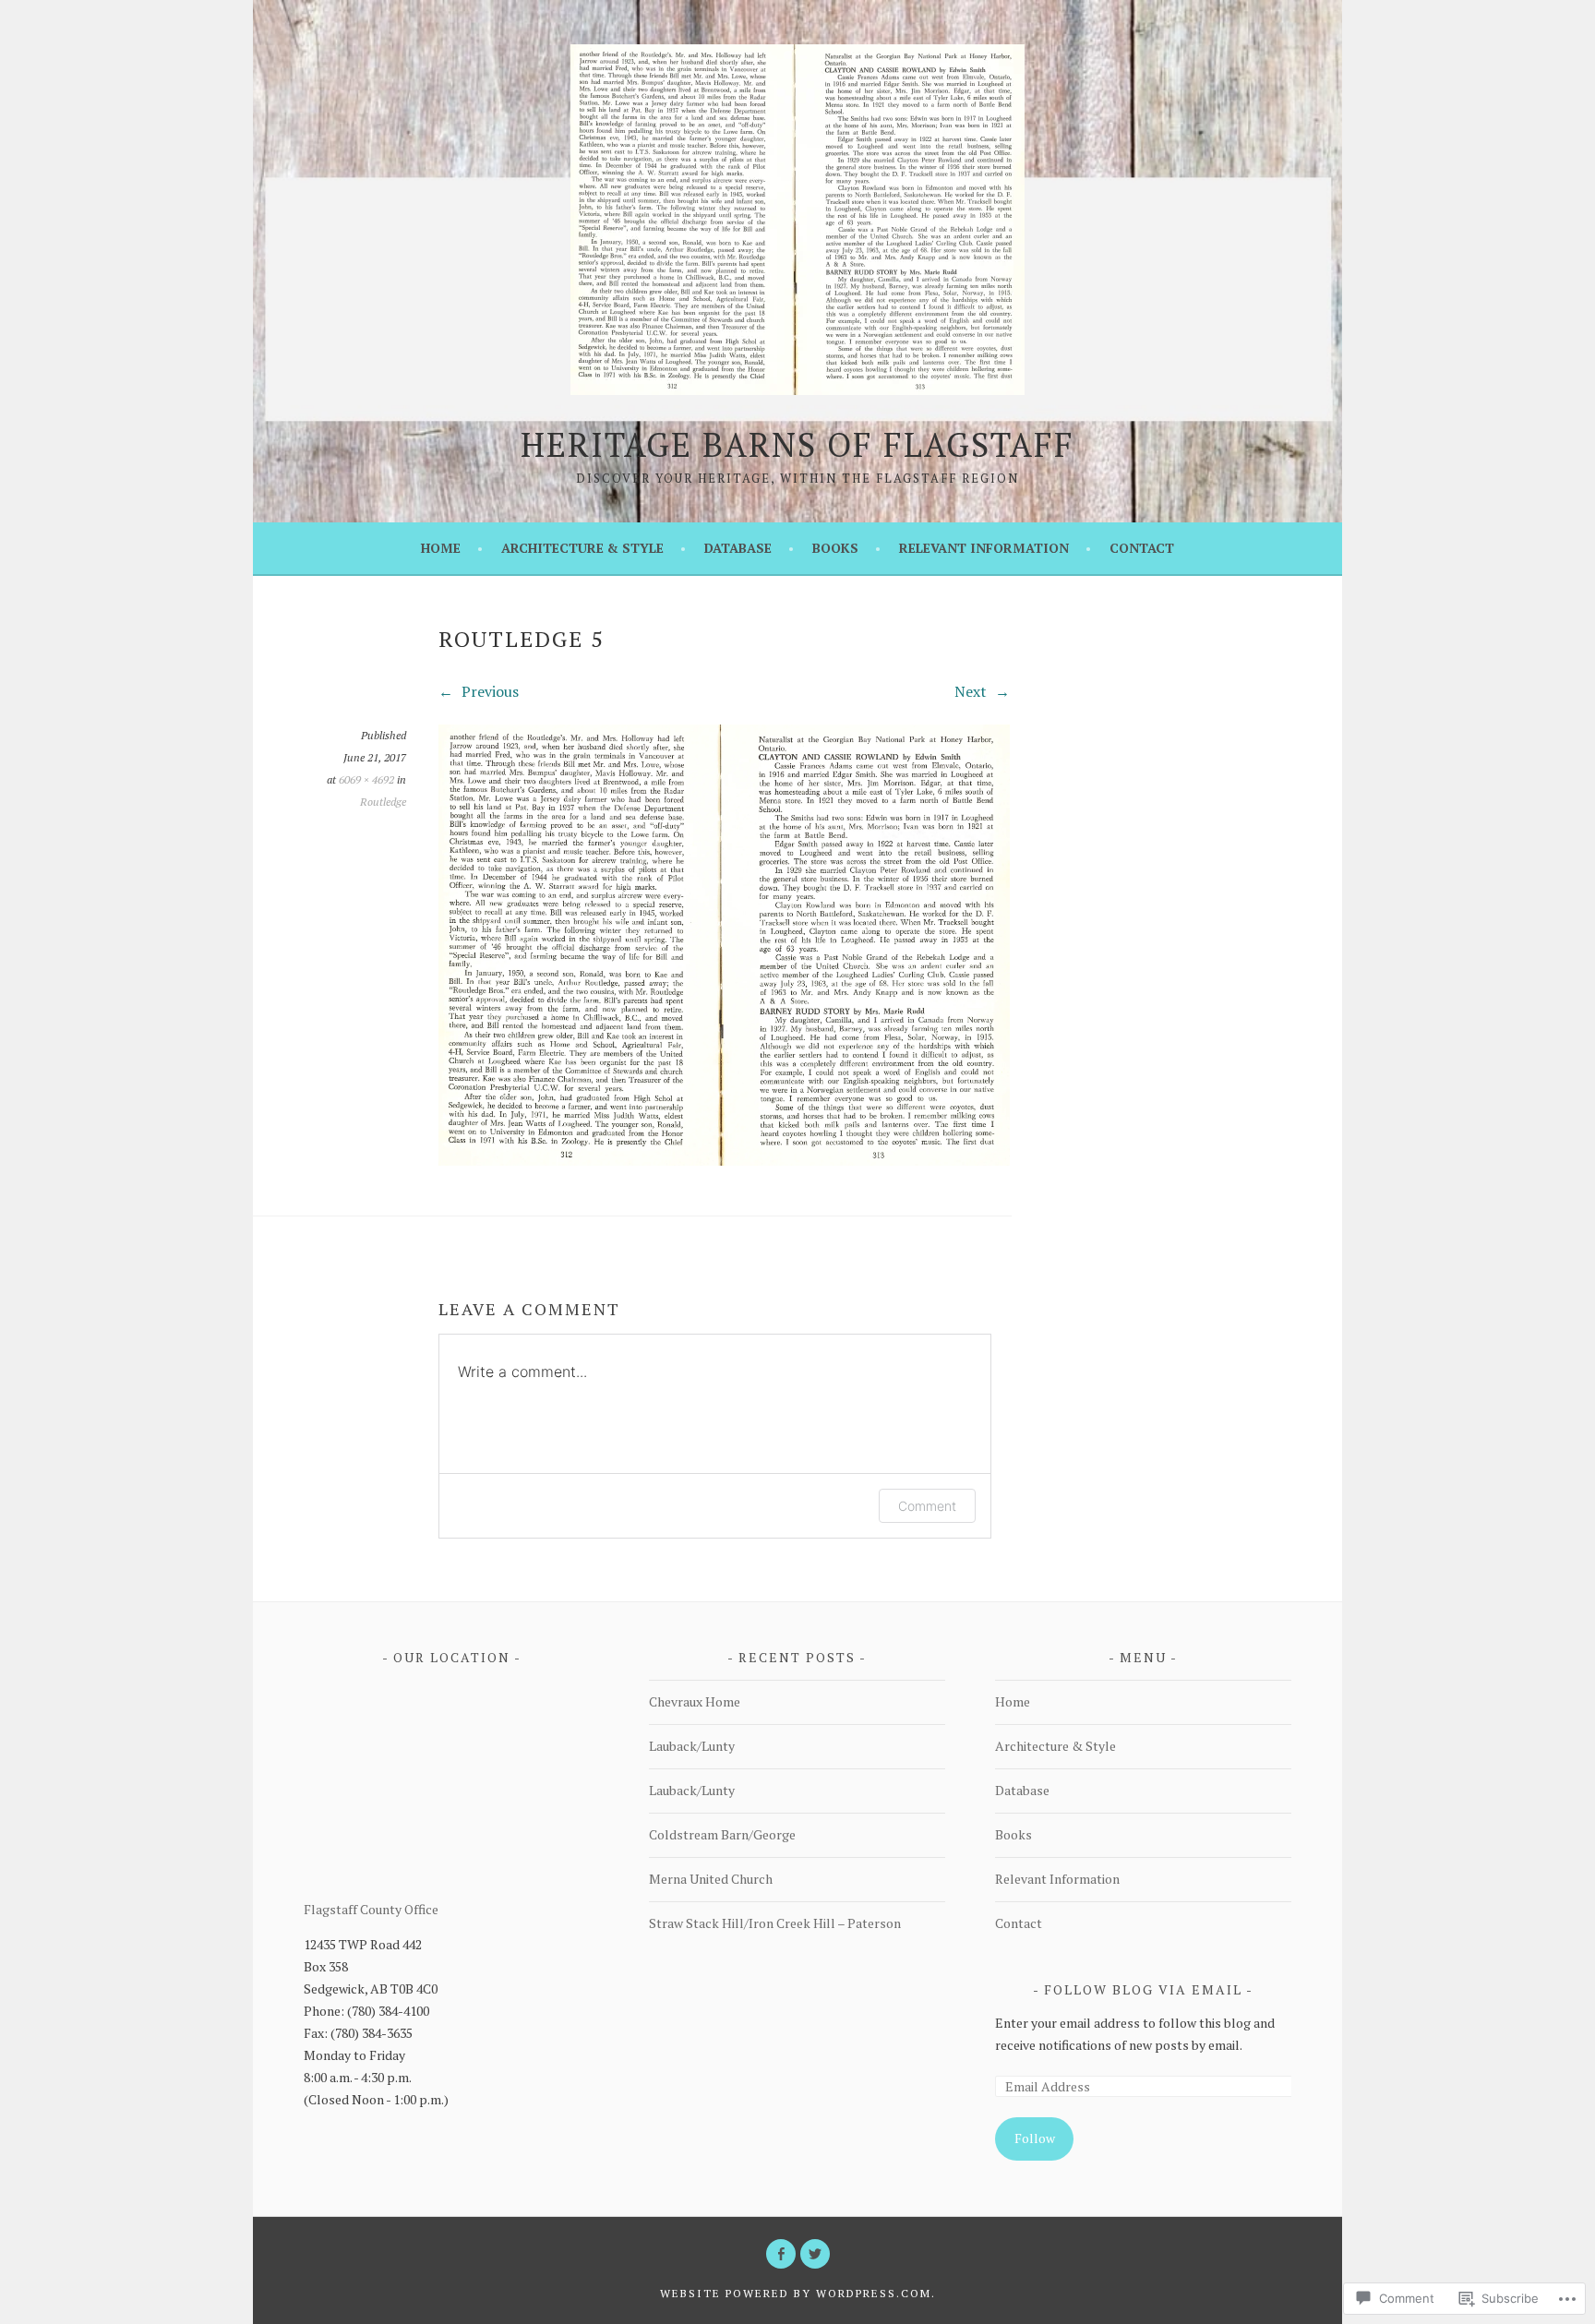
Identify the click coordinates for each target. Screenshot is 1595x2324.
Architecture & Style (582, 548)
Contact (1142, 548)
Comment (927, 1506)
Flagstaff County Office (371, 1909)
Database (738, 548)
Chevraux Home (695, 1701)
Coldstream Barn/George (722, 1834)
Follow (1035, 2138)
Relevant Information (984, 548)
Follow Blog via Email (1143, 1989)
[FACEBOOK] (781, 2254)
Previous (488, 691)
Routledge (383, 802)
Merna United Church (711, 1879)
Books (835, 548)
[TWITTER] (815, 2254)
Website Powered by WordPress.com (796, 2293)
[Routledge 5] (724, 1160)
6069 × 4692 (366, 779)
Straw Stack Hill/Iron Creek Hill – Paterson (775, 1923)
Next (972, 691)
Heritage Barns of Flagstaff (797, 444)
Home (441, 548)
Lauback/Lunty (692, 1746)
